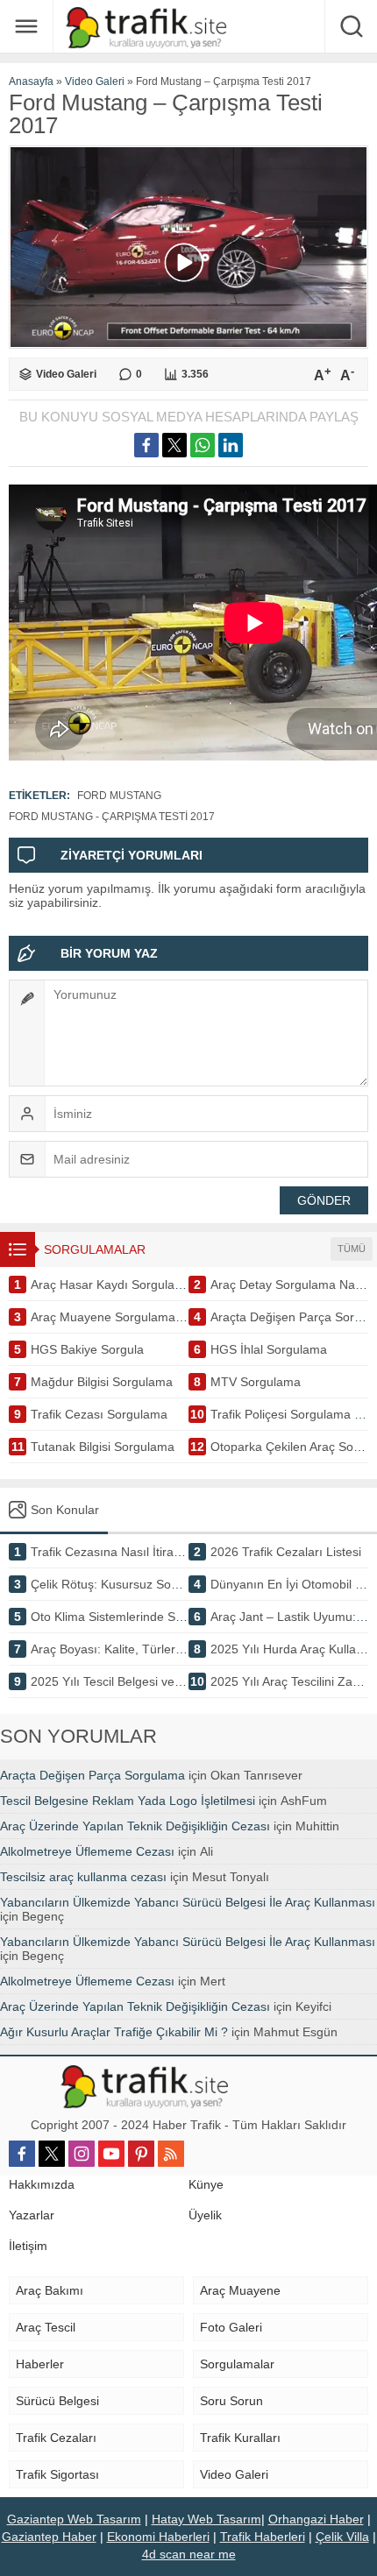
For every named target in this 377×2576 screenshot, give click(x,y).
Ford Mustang (119, 796)
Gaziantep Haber (49, 2537)
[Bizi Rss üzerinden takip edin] (171, 2154)
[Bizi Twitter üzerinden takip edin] (52, 2154)
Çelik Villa (342, 2537)
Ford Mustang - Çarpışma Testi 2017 (112, 817)
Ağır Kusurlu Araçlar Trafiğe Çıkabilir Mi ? (114, 2032)
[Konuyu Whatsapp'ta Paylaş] (203, 445)
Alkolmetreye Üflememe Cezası (87, 1851)
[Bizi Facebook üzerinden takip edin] (22, 2154)
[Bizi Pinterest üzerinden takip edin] (141, 2154)
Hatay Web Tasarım (206, 2519)
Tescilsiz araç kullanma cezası (83, 1877)
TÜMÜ (352, 1249)
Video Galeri (95, 81)
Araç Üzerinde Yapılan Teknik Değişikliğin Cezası (135, 1826)
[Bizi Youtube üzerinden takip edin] (111, 2154)
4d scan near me (189, 2554)
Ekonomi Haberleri (158, 2537)
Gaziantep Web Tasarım (74, 2519)
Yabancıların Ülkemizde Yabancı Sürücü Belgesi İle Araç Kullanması (188, 1902)
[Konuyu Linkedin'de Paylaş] (231, 445)
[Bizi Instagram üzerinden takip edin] (82, 2154)
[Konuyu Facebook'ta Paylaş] (146, 445)
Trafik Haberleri (263, 2537)
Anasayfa (31, 81)
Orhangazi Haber (316, 2519)
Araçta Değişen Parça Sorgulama (92, 1775)
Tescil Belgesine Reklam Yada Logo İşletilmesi (128, 1801)
